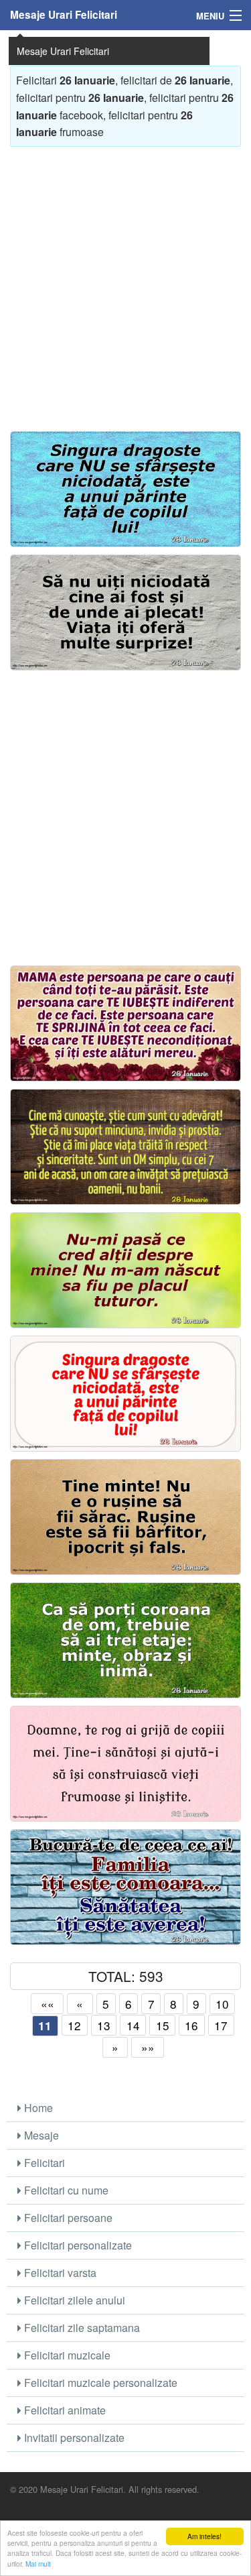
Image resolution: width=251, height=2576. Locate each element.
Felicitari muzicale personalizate (99, 2383)
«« (48, 2004)
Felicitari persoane (67, 2218)
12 (74, 2025)
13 (104, 2025)
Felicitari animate (64, 2410)
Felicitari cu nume (65, 2190)
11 (45, 2026)
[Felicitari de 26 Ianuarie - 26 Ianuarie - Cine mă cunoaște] (125, 1147)
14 (133, 2025)
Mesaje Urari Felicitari (64, 15)
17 (221, 2025)
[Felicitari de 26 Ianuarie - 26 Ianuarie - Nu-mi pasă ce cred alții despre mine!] (125, 1271)
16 (191, 2025)
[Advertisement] (125, 283)
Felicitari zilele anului (73, 2300)
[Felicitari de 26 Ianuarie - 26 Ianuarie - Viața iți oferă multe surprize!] (125, 613)
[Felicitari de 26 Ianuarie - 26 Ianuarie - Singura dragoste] (125, 489)
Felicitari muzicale (66, 2355)
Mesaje (40, 2135)
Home (37, 2108)
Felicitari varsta (59, 2273)
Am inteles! (204, 2536)
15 (163, 2025)
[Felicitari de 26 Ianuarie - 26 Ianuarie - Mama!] (125, 1024)
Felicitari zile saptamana (81, 2328)
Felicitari (43, 2163)
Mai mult (38, 2564)
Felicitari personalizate (77, 2245)
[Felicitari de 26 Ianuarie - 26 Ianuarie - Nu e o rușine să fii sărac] (125, 1517)
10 (222, 2004)
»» (148, 2047)
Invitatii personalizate (73, 2438)
